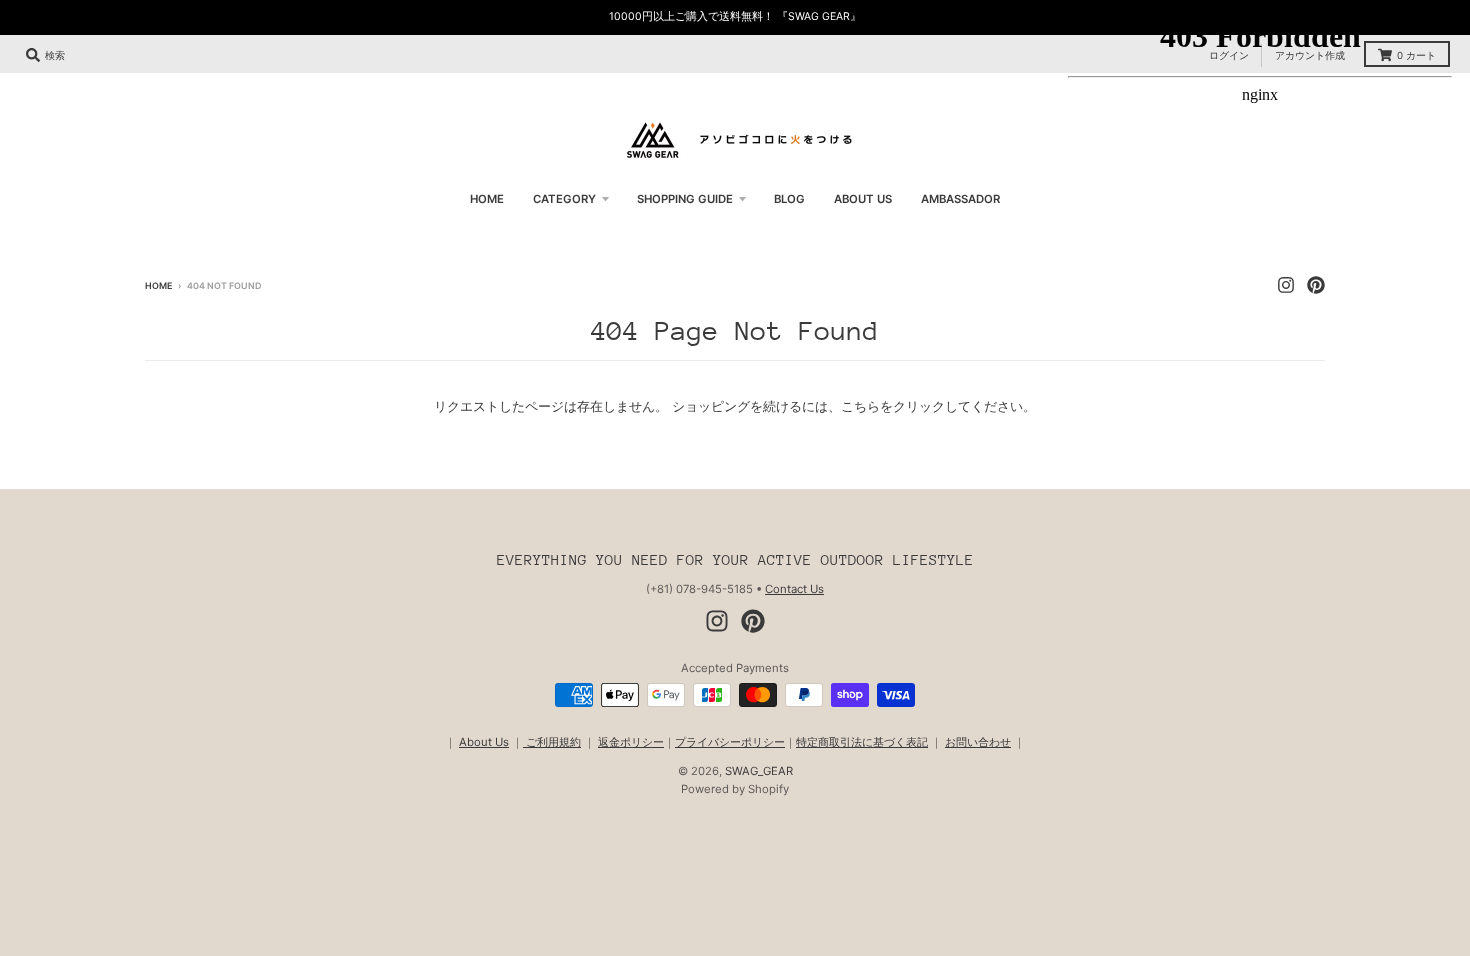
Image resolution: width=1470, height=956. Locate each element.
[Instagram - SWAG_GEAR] (717, 621)
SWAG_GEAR (759, 771)
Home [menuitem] (487, 199)
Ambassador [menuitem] (960, 199)
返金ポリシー (631, 742)
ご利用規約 (552, 742)
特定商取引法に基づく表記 (862, 742)
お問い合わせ (978, 742)
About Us (484, 742)
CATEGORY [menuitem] (564, 199)
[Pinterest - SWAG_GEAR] (753, 621)
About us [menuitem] (863, 199)
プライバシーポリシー (730, 742)
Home (158, 285)
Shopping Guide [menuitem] (685, 199)
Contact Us (794, 589)
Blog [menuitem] (789, 199)
